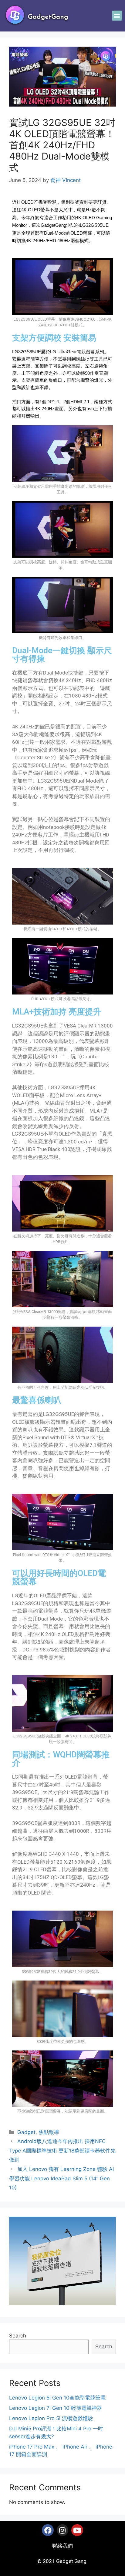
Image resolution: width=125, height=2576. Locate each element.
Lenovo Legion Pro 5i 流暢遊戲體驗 (51, 2418)
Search (18, 2336)
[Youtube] (77, 2530)
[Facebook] (48, 2530)
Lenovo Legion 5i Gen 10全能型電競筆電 (57, 2398)
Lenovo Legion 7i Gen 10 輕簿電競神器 (56, 2408)
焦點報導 (49, 2132)
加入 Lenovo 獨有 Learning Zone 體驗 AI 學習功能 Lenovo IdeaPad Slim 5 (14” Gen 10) (61, 2178)
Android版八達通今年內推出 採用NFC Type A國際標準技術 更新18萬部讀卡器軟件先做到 (62, 2151)
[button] (117, 16)
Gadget (26, 2132)
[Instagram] (62, 2530)
